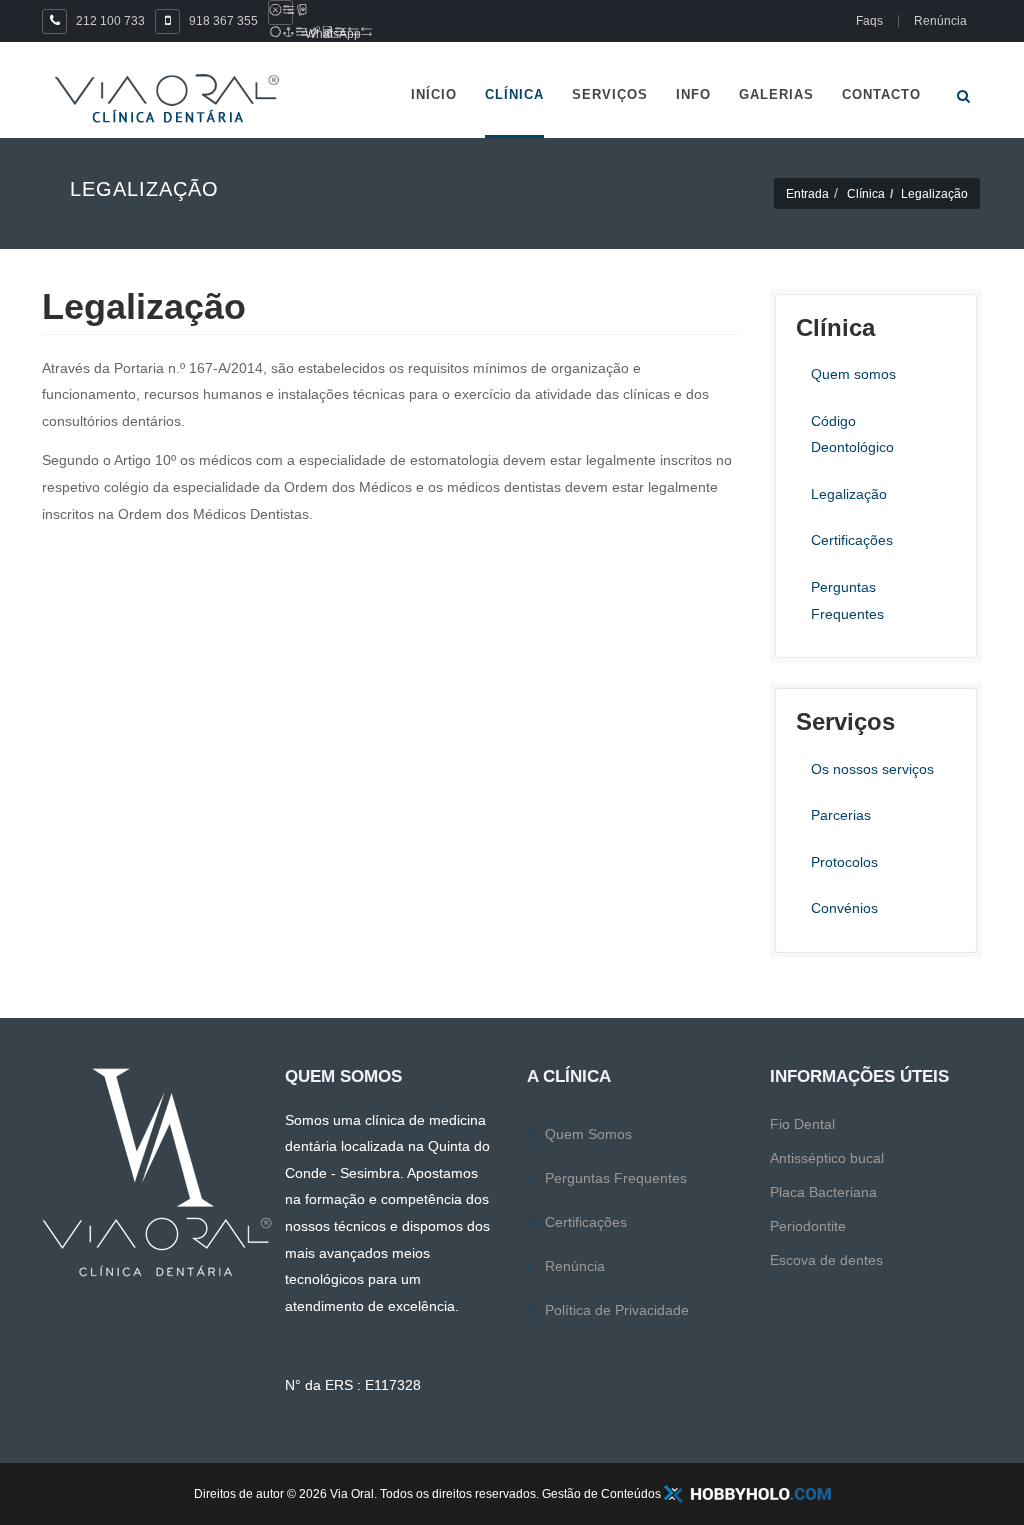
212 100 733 (110, 21)
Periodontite (808, 1226)
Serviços (610, 94)
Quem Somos (588, 1134)
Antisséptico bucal (827, 1158)
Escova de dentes (826, 1260)
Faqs (869, 21)
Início (434, 94)
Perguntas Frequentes (616, 1178)
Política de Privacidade (617, 1310)
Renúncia (575, 1266)
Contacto (881, 94)
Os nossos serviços (872, 769)
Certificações (586, 1222)
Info (693, 94)
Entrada (807, 194)
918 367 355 (223, 21)
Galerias (776, 94)
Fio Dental (802, 1124)
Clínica (514, 94)
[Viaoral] (167, 98)
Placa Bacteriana (823, 1192)
